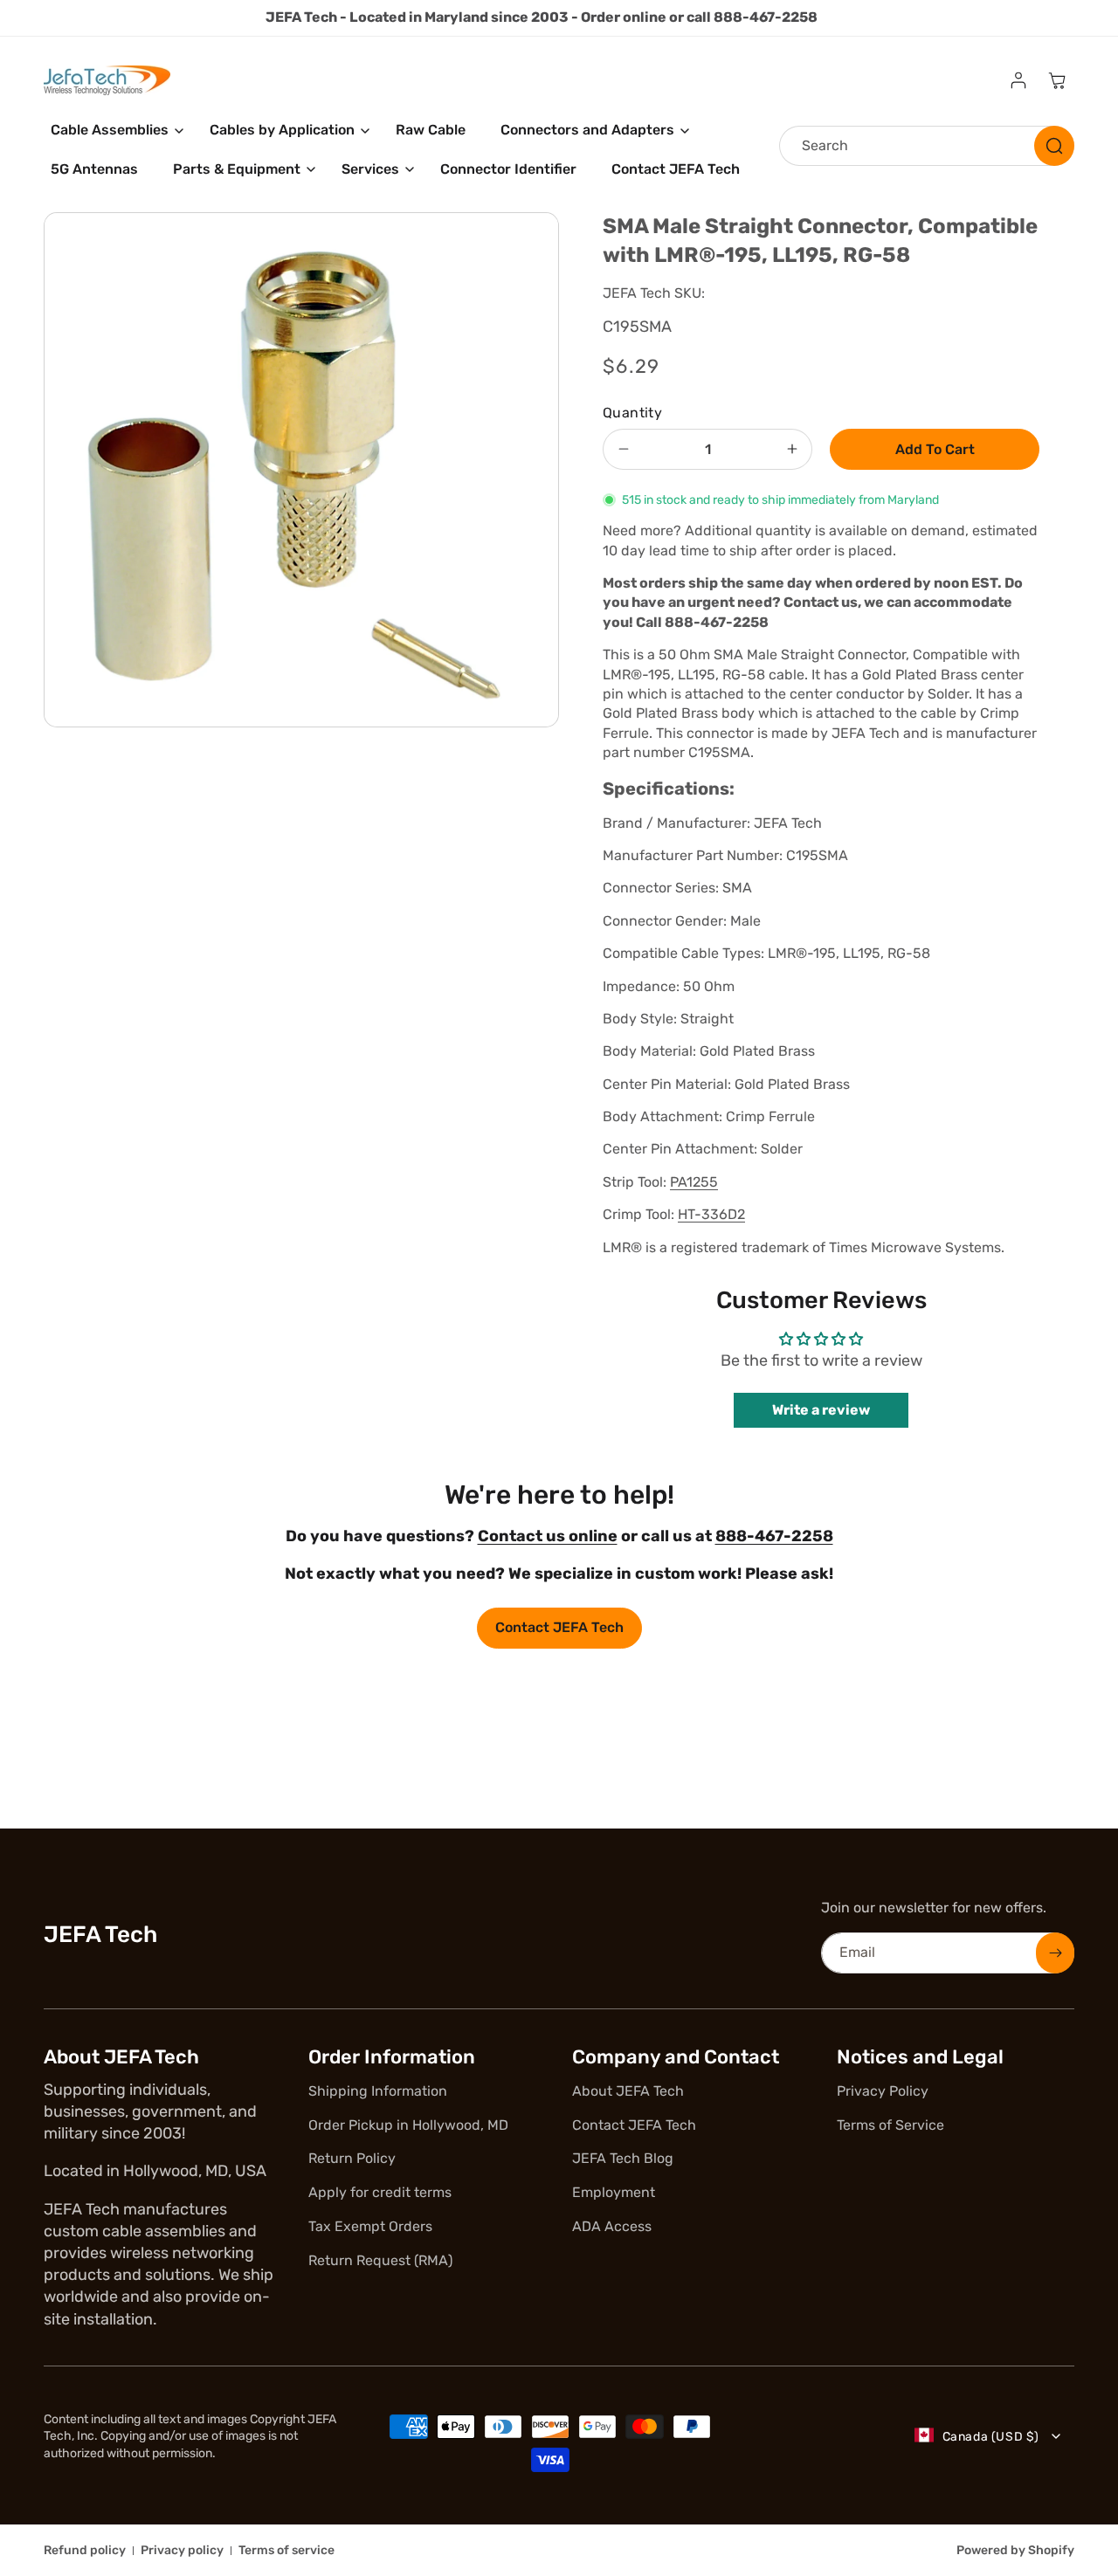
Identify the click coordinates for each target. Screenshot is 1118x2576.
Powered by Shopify (1015, 2550)
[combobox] (927, 146)
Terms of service (286, 2550)
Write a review (821, 1410)
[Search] (1054, 146)
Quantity (632, 413)
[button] (113, 131)
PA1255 (694, 1182)
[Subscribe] (1055, 1953)
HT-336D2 (711, 1214)
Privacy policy (182, 2550)
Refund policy (85, 2550)
